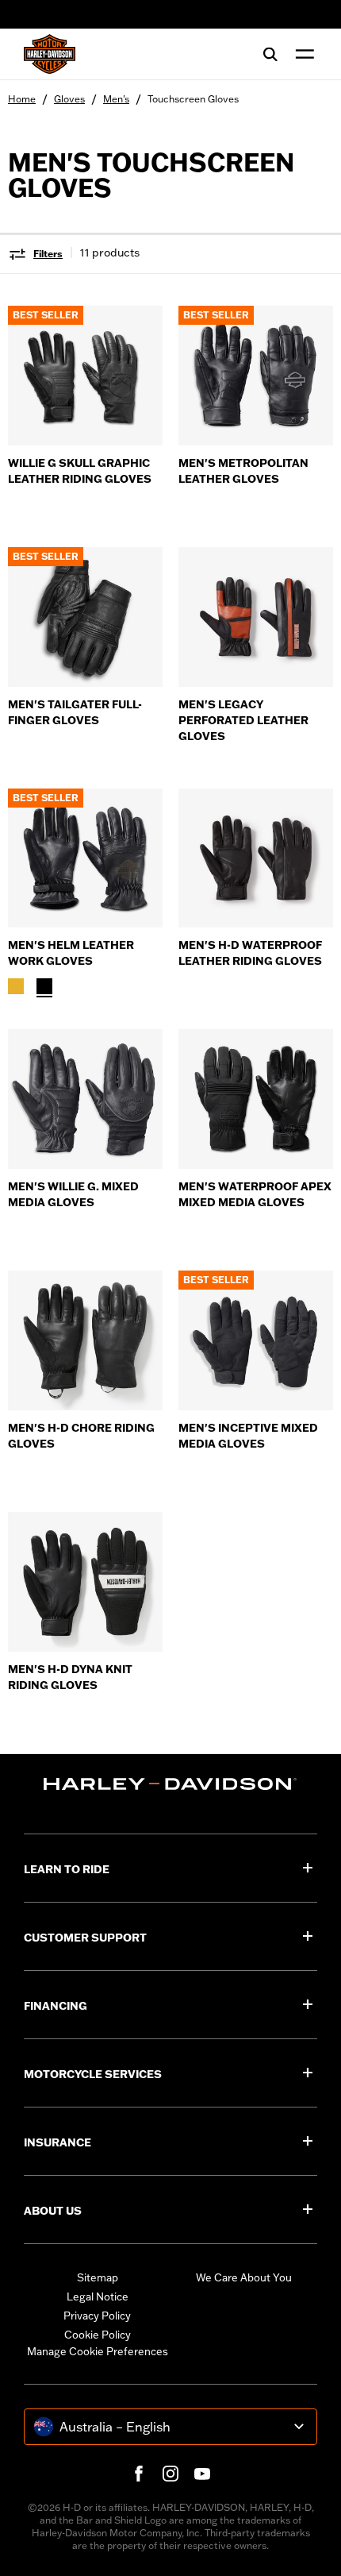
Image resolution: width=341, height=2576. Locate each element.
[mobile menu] (301, 54)
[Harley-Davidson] (170, 1784)
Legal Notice (98, 2296)
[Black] (44, 986)
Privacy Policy (97, 2316)
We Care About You (244, 2277)
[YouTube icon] (202, 2474)
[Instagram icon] (170, 2474)
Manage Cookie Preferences (98, 2351)
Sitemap (98, 2277)
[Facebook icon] (139, 2474)
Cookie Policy (98, 2335)
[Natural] (16, 986)
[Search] (270, 54)
